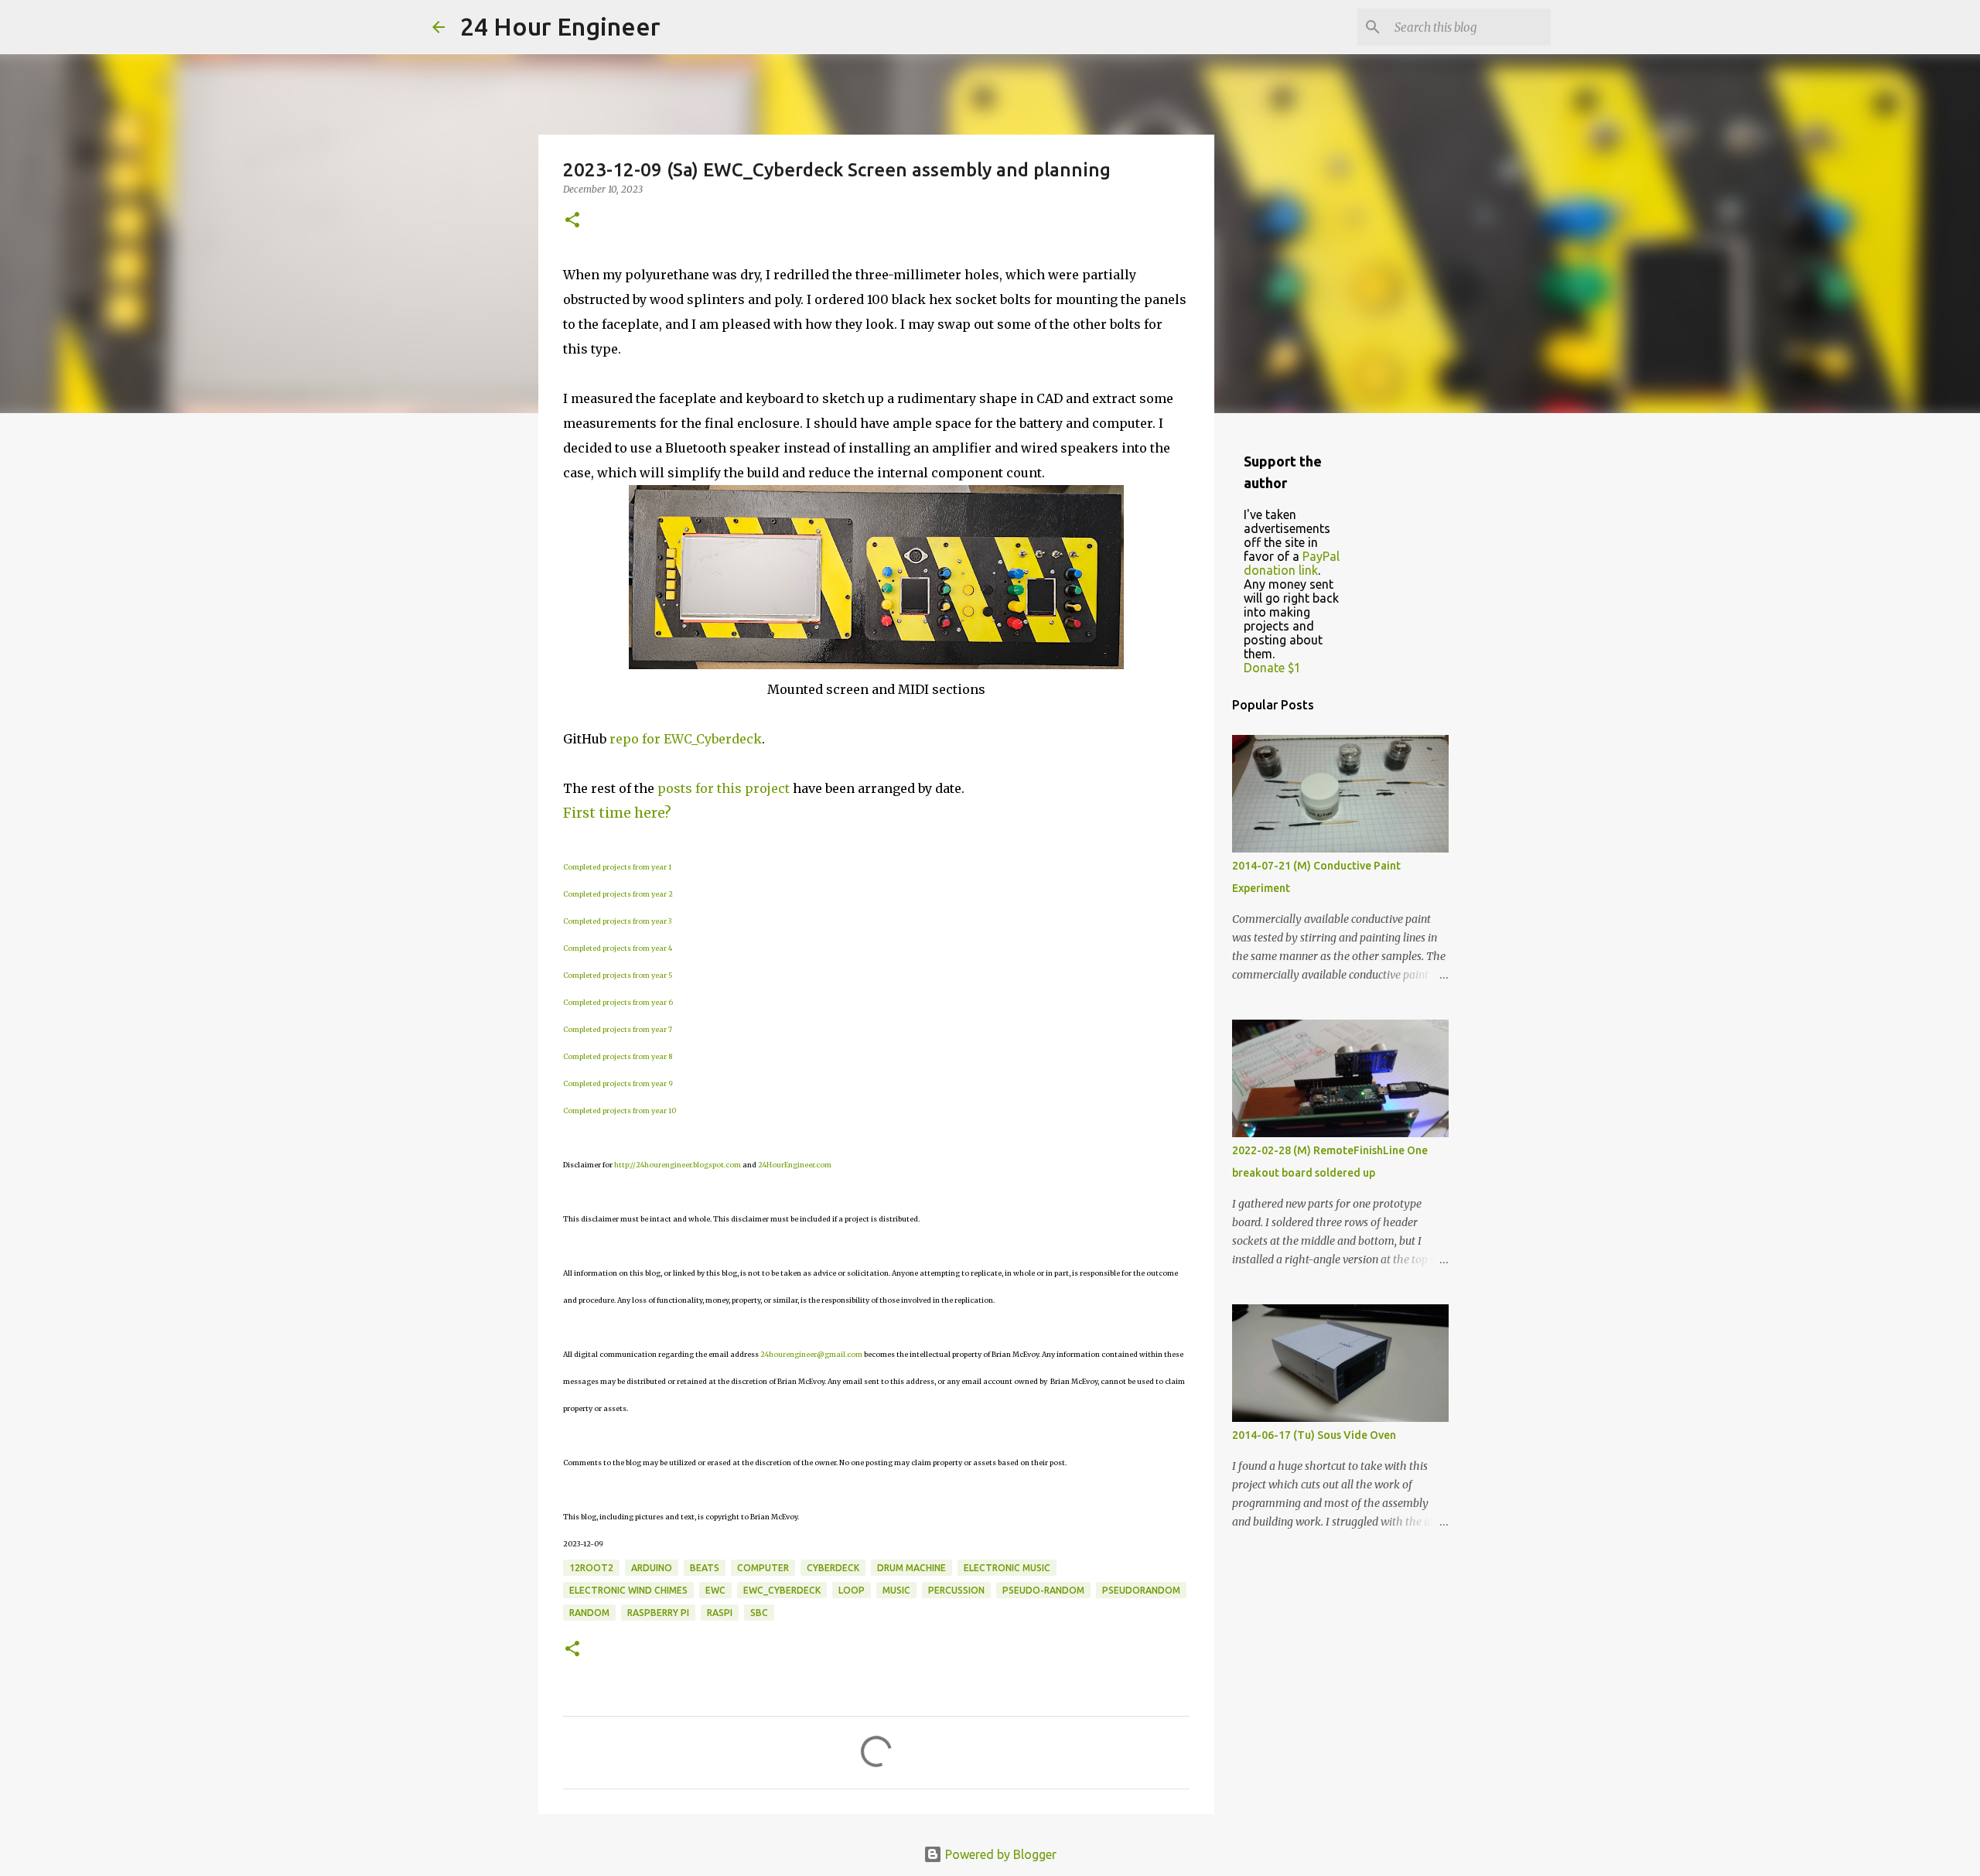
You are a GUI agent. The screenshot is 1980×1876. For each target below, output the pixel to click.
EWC (715, 1590)
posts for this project (724, 788)
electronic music (1007, 1568)
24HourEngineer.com (795, 1165)
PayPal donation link (1292, 563)
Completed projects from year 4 (618, 948)
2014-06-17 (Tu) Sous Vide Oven (1314, 1435)
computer (763, 1568)
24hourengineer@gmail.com (811, 1354)
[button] (572, 221)
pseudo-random (1043, 1590)
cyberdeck (833, 1568)
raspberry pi (658, 1613)
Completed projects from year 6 (618, 1002)
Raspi (720, 1613)
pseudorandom (1141, 1590)
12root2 (591, 1568)
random (589, 1613)
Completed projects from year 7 (618, 1029)
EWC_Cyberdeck (782, 1590)
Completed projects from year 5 (618, 975)
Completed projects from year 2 (618, 894)
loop (852, 1590)
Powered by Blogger (999, 1854)
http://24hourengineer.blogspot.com (678, 1165)
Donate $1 (1272, 668)
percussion (956, 1590)
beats (705, 1568)
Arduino (652, 1568)
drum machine (911, 1568)
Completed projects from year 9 (618, 1083)
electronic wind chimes (628, 1590)
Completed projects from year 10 (620, 1111)
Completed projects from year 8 (618, 1056)
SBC (759, 1613)
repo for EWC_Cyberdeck (686, 739)
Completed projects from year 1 (617, 867)
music (896, 1590)
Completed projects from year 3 (617, 921)
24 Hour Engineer (560, 26)
